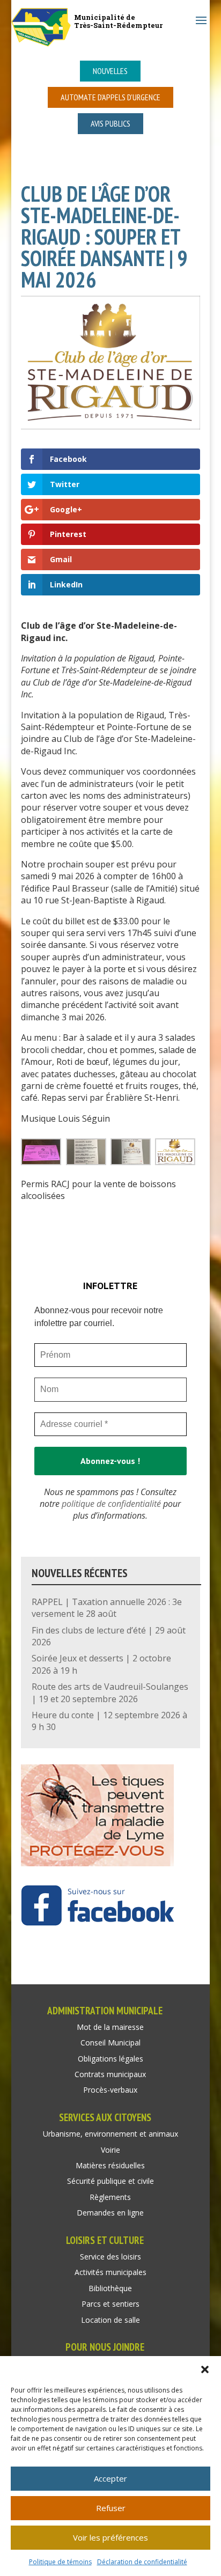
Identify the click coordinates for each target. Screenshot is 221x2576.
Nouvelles (110, 71)
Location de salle (110, 2320)
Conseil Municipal (110, 2043)
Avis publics (110, 123)
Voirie (110, 2150)
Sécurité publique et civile (110, 2181)
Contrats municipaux (110, 2074)
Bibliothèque (110, 2288)
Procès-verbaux (110, 2090)
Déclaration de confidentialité (142, 2562)
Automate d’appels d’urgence (110, 97)
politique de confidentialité (111, 1504)
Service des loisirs (110, 2257)
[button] (205, 2369)
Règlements (110, 2197)
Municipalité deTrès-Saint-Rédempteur (118, 21)
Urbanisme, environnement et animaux (110, 2134)
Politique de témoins (60, 2562)
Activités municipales (110, 2272)
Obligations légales (110, 2059)
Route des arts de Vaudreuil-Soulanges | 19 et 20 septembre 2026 (110, 1692)
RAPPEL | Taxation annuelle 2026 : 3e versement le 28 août (107, 1608)
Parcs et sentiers (110, 2304)
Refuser (111, 2508)
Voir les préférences (110, 2537)
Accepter (110, 2478)
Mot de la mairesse (110, 2027)
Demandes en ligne (110, 2213)
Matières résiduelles (110, 2165)
